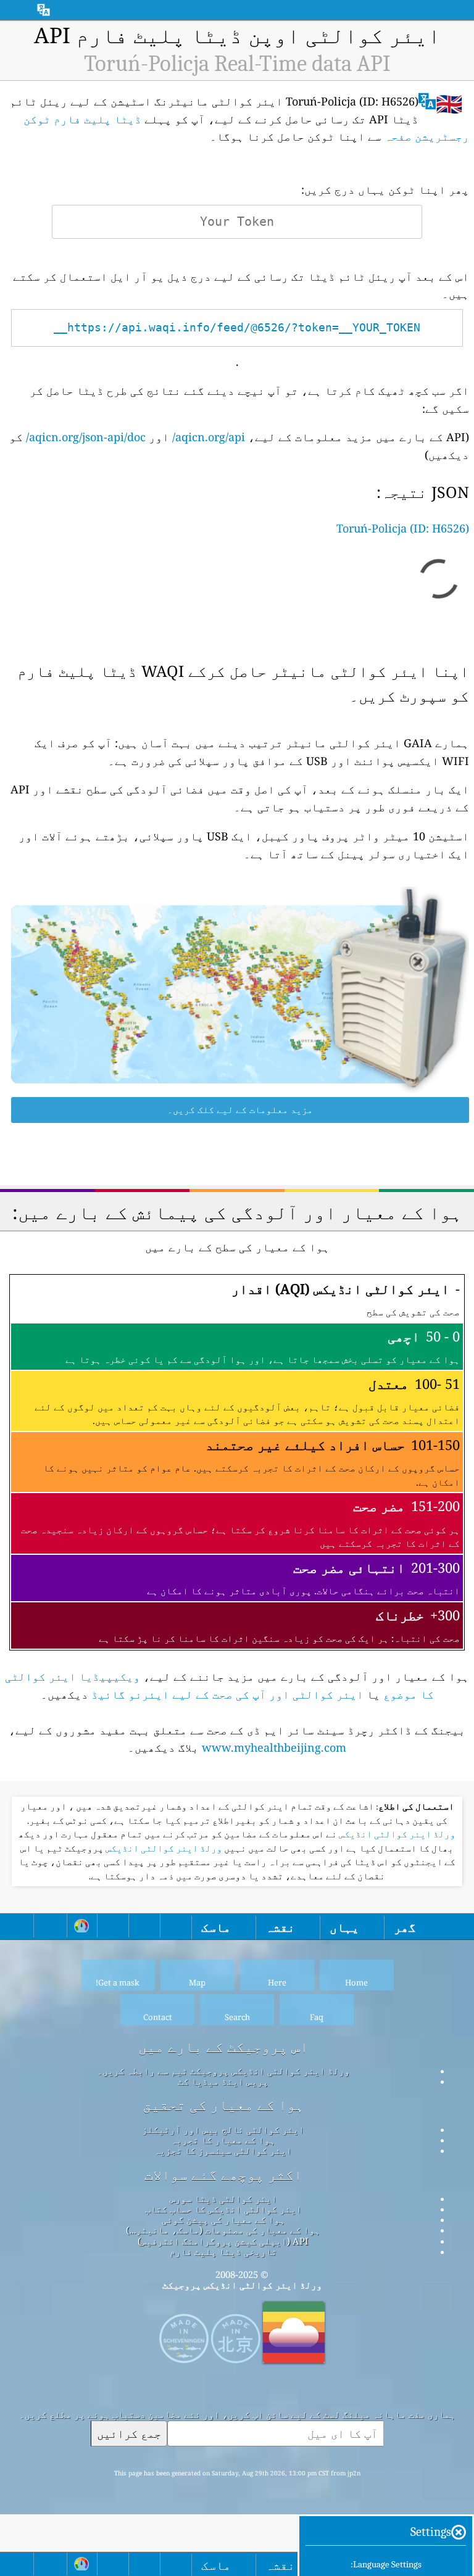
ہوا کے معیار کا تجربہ (223, 2140)
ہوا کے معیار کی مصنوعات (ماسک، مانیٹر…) (223, 2230)
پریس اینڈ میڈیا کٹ (223, 2081)
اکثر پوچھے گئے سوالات (223, 2175)
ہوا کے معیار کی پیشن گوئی (223, 2219)
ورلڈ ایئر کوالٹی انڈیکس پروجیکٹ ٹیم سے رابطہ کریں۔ (223, 2071)
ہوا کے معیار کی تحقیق (223, 2105)
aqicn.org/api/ (209, 437)
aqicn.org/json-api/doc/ (86, 437)
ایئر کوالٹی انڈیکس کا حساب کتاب (223, 2209)
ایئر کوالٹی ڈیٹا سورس (223, 2198)
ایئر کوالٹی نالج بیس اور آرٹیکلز (223, 2129)
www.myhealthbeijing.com (274, 1747)
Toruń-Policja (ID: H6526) (403, 528)
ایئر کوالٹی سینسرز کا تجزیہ (223, 2150)
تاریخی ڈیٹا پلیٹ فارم (223, 2251)
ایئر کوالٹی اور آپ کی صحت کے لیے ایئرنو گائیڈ (227, 1694)
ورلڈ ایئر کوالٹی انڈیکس (396, 1834)
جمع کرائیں (129, 2433)
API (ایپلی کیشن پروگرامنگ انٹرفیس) (223, 2241)
